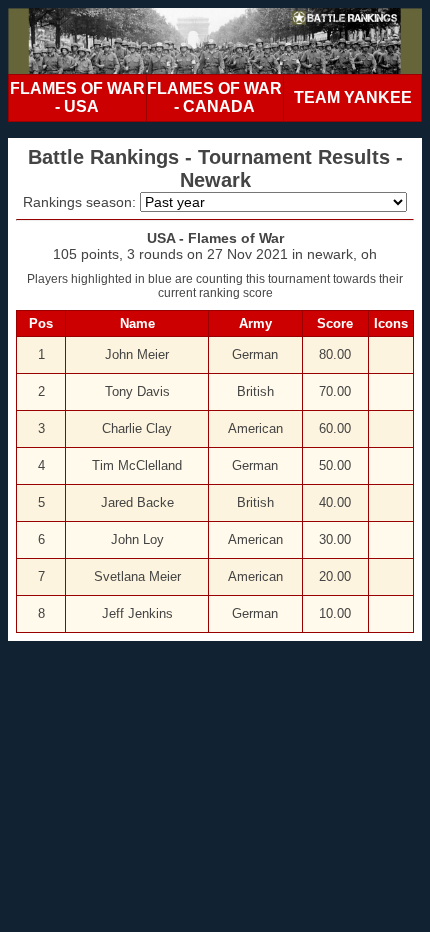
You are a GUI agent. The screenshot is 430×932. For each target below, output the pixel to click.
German (255, 354)
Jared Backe (137, 502)
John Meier (137, 354)
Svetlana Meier (137, 576)
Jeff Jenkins (137, 613)
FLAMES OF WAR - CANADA (214, 97)
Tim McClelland (137, 465)
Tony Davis (137, 391)
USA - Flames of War (215, 238)
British (255, 391)
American (255, 428)
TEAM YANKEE (353, 97)
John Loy (137, 539)
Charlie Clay (137, 428)
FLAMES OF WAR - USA (77, 97)
